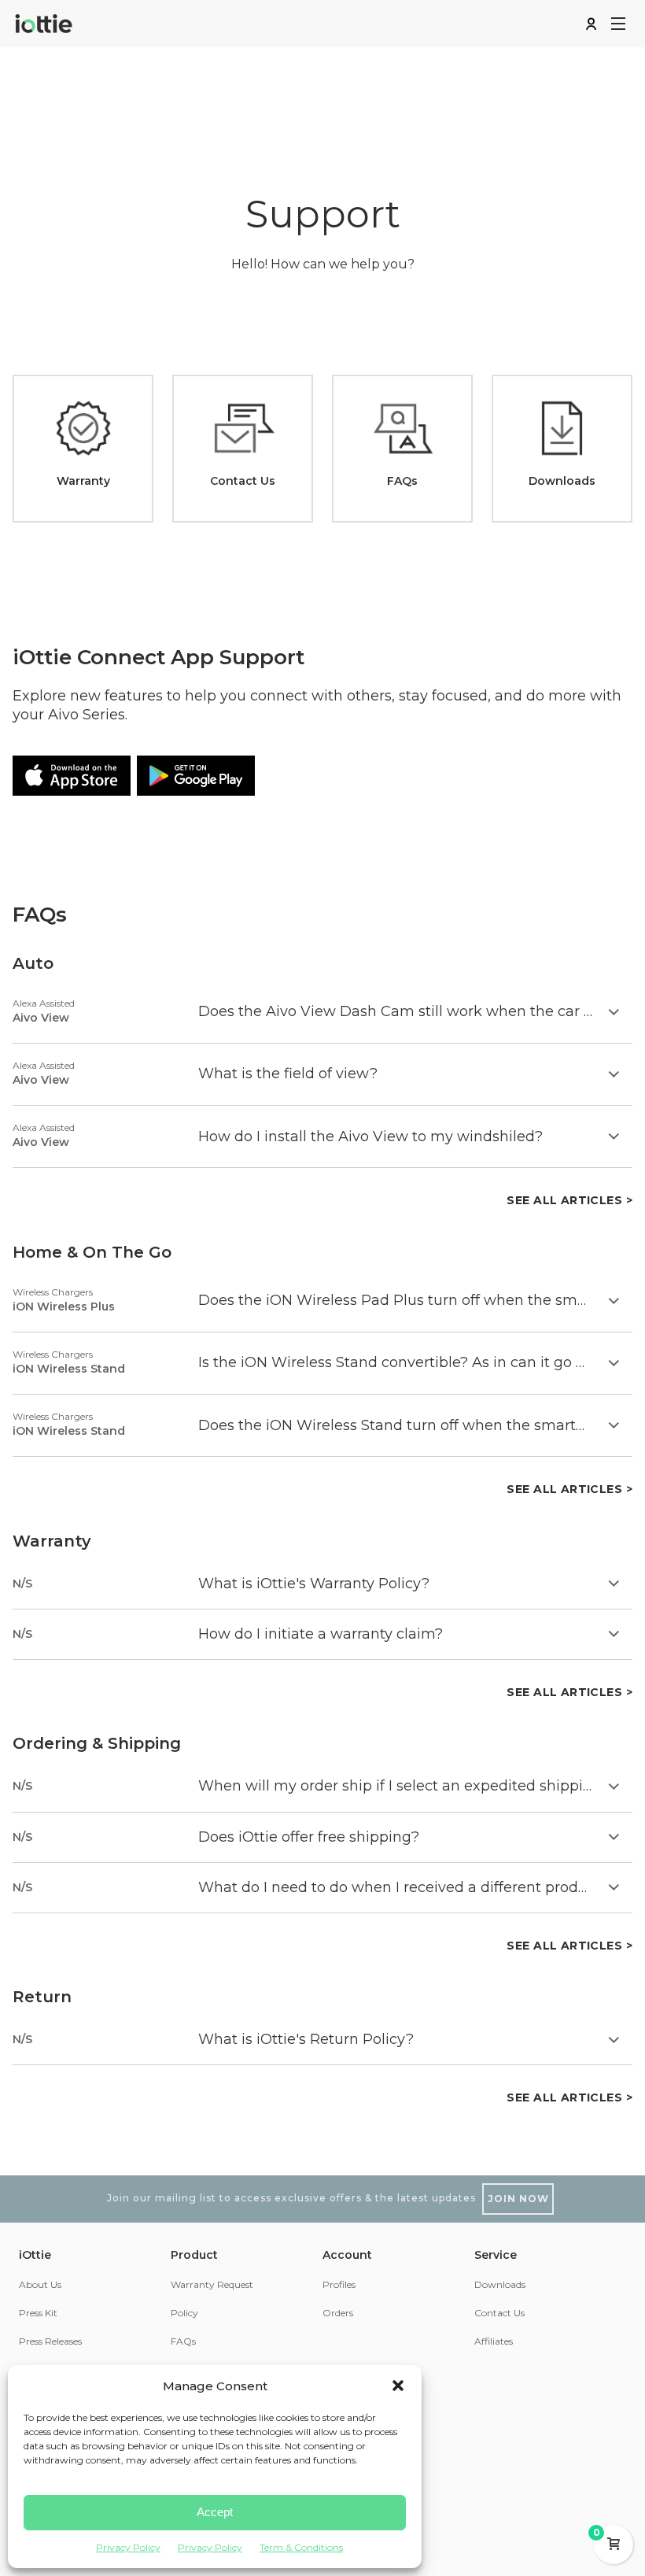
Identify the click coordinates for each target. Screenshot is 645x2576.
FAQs (183, 2341)
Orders (338, 2313)
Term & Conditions (301, 2547)
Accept (215, 2512)
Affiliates (494, 2341)
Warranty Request (212, 2284)
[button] (398, 2386)
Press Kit (38, 2313)
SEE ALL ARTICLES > (569, 1200)
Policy (184, 2313)
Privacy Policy (128, 2547)
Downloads (500, 2284)
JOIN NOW (518, 2199)
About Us (40, 2284)
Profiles (339, 2284)
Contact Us (499, 2313)
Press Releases (50, 2341)
